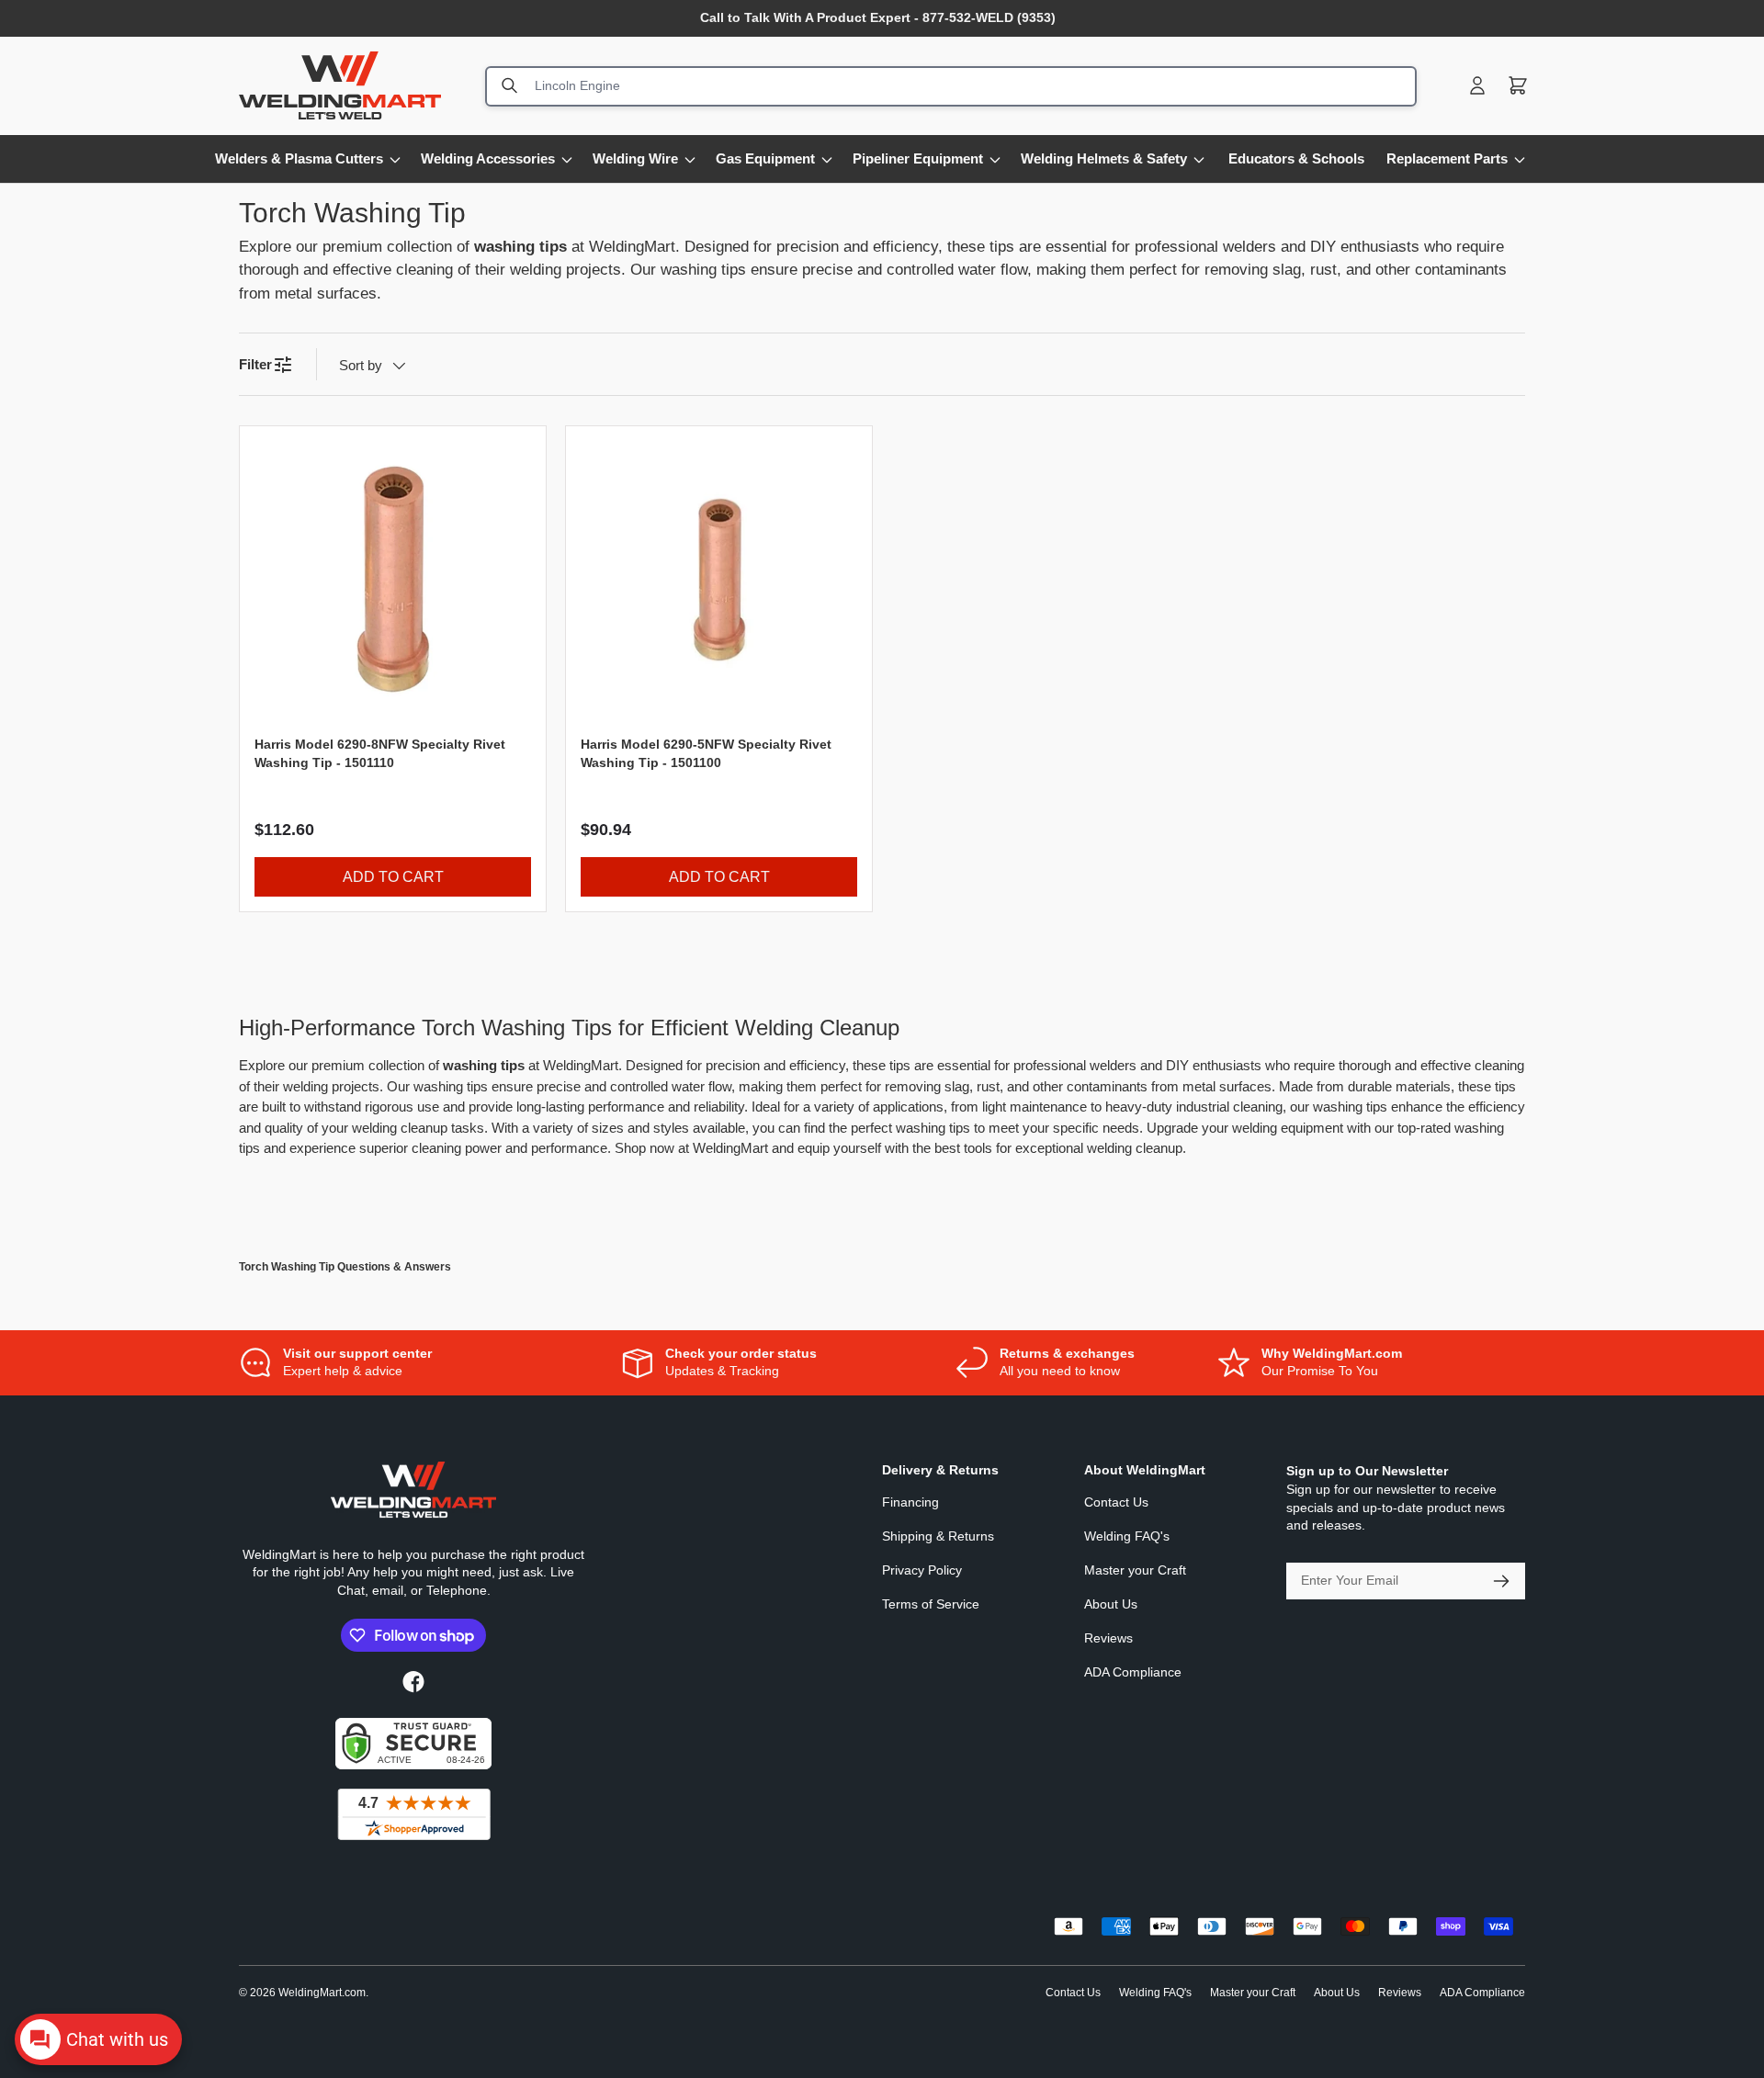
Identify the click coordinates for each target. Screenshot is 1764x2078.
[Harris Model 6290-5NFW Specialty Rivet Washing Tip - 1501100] (719, 579)
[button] (1518, 85)
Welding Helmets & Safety (1104, 158)
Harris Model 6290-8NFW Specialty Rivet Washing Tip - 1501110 (380, 753)
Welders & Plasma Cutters (299, 158)
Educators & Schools (1296, 158)
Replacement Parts (1447, 158)
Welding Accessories (488, 158)
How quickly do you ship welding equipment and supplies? (444, 1575)
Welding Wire (635, 158)
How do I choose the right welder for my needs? (405, 1979)
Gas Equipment (765, 158)
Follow (255, 1416)
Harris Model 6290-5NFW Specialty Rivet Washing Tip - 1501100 (706, 753)
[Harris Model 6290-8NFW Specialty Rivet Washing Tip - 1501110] (393, 579)
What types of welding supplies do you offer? (396, 1758)
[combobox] (951, 85)
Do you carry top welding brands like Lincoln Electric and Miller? (463, 1392)
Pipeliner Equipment (918, 158)
